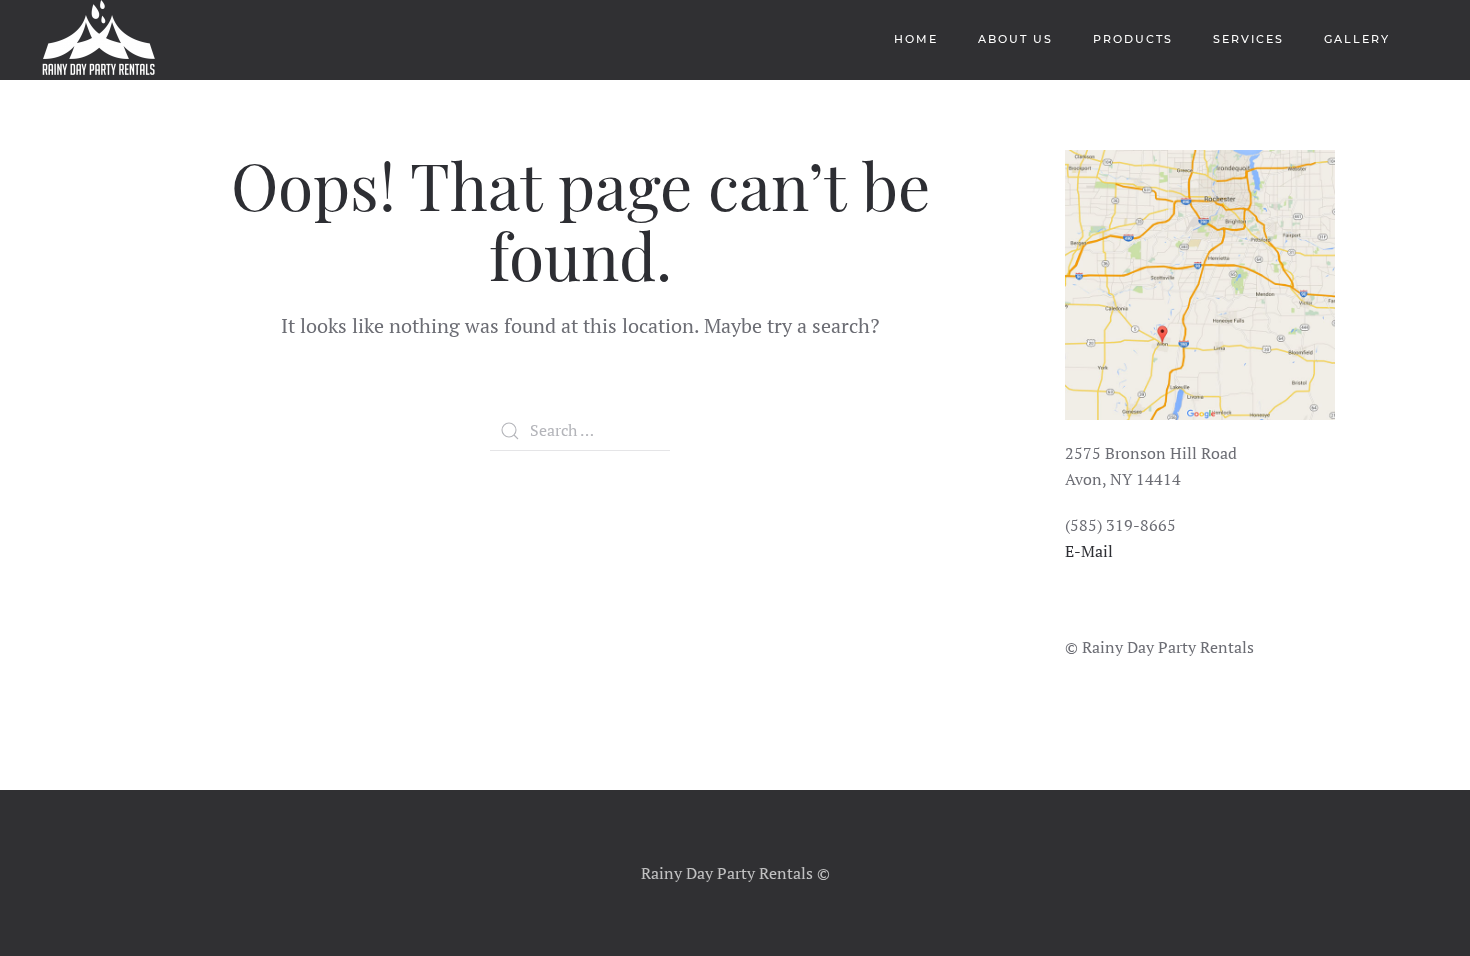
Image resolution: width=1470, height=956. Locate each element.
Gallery (1357, 39)
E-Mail (1089, 551)
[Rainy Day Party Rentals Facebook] (1067, 618)
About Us (1015, 39)
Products (1133, 39)
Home (916, 39)
